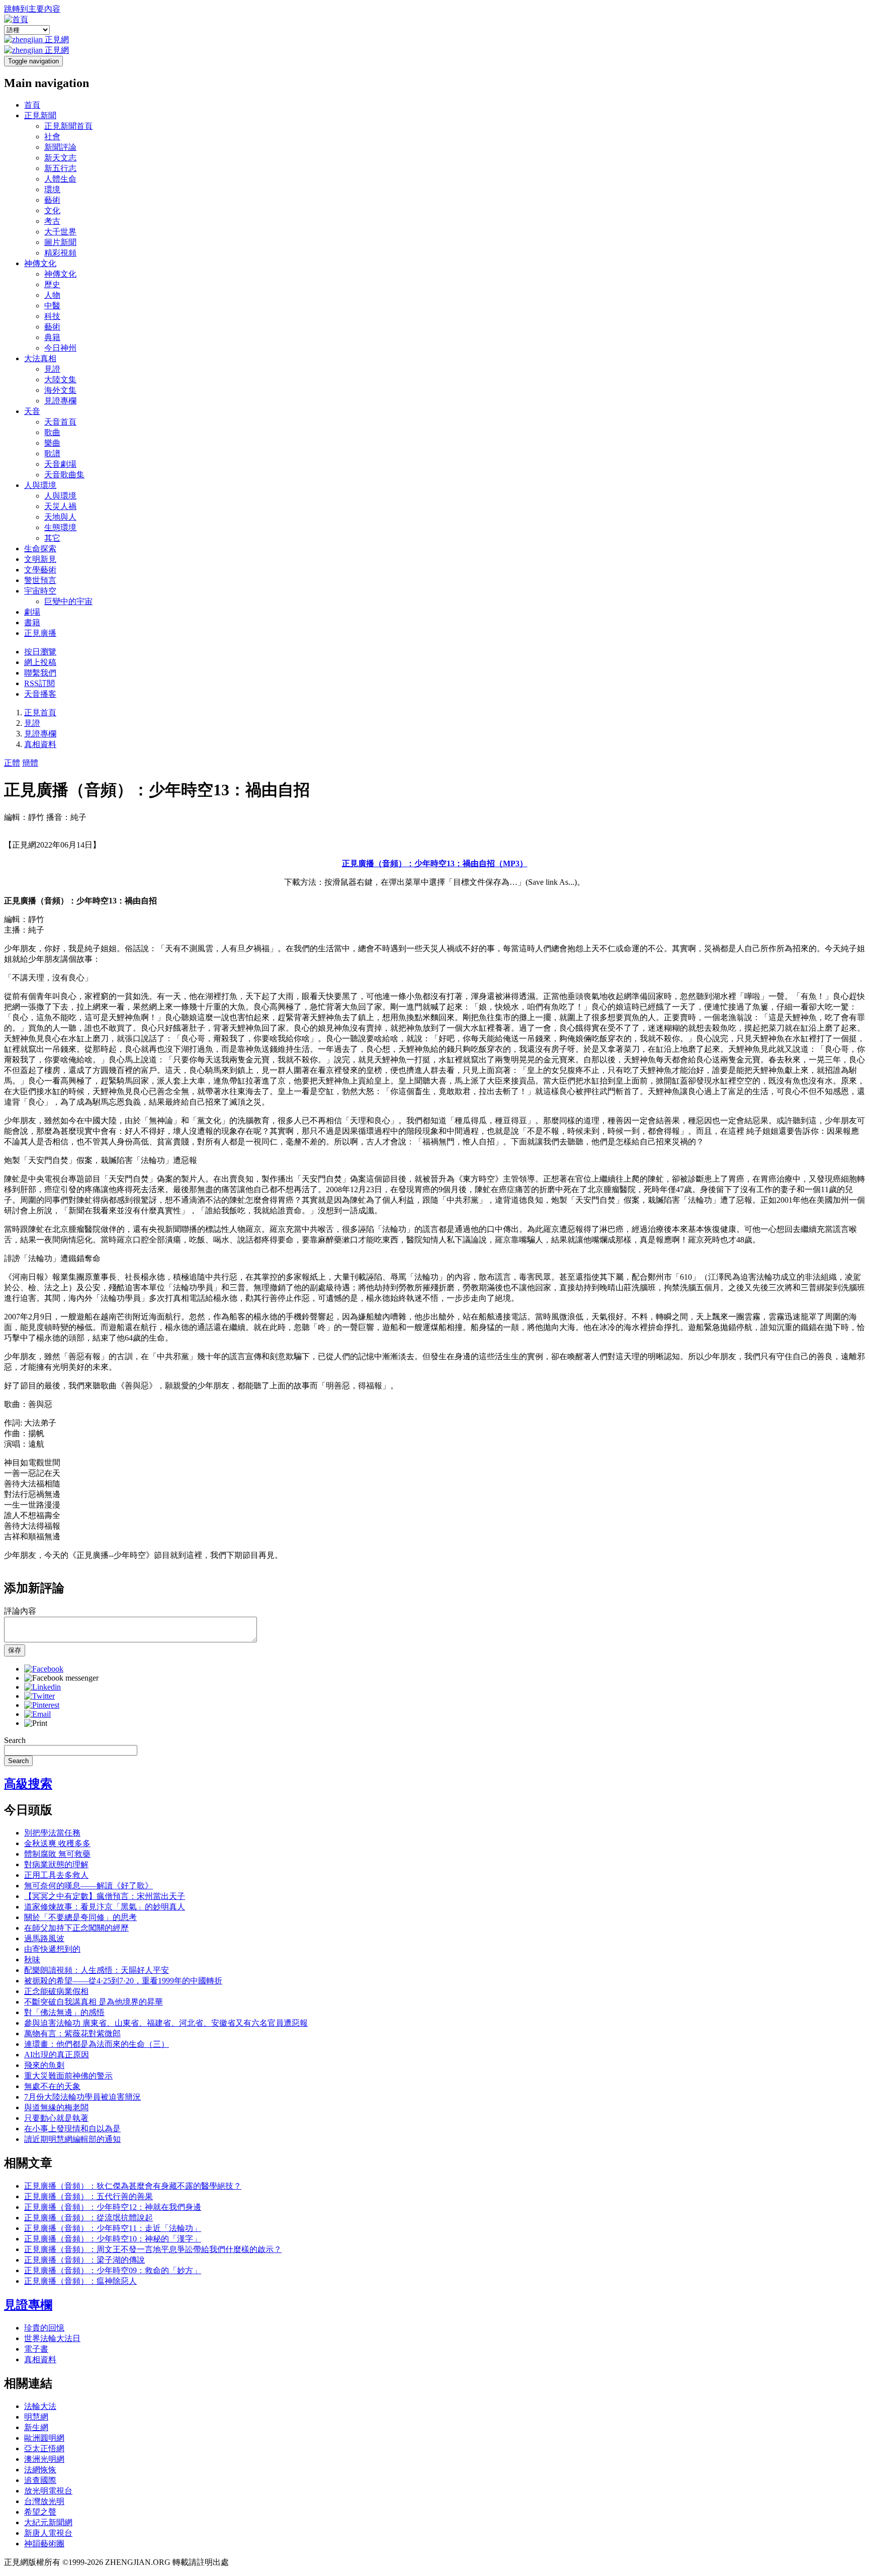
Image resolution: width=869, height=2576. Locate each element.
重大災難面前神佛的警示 (68, 2076)
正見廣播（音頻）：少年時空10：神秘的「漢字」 (113, 2239)
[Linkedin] (42, 1687)
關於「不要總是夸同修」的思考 (80, 1917)
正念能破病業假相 (56, 1991)
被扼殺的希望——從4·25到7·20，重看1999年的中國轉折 (123, 1981)
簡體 (30, 763)
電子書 (36, 2349)
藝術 (52, 200)
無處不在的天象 (52, 2086)
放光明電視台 (48, 2491)
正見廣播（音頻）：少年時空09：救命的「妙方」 (113, 2270)
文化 (52, 211)
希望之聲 (40, 2512)
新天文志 (60, 158)
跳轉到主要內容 (32, 9)
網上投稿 (40, 662)
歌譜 (52, 453)
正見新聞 (40, 115)
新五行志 (60, 168)
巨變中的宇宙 (68, 601)
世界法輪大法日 (52, 2338)
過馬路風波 (44, 1938)
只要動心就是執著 (56, 2118)
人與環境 (40, 485)
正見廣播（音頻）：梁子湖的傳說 (84, 2260)
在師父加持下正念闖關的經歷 (76, 1928)
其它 (52, 538)
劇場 (32, 612)
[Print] (36, 1723)
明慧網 (36, 2417)
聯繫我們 (40, 673)
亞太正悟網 (44, 2448)
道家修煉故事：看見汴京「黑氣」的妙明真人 (105, 1907)
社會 (52, 137)
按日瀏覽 (40, 652)
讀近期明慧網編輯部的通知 (72, 2139)
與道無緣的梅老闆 (56, 2107)
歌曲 (52, 432)
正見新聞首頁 (68, 126)
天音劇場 (60, 464)
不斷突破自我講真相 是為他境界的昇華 (94, 2002)
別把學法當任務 (52, 1833)
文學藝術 (40, 570)
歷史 (52, 284)
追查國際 (40, 2480)
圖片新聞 (60, 242)
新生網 (36, 2427)
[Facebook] (44, 1669)
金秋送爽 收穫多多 (57, 1843)
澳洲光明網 (44, 2459)
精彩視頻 (60, 253)
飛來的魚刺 (44, 2065)
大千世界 (60, 232)
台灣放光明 (44, 2501)
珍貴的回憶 (44, 2328)
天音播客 (40, 694)
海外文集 (60, 390)
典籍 (52, 337)
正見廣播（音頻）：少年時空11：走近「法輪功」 (113, 2228)
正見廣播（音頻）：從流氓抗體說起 (89, 2218)
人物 (52, 295)
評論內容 (20, 1611)
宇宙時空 (40, 591)
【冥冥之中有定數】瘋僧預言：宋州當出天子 (105, 1896)
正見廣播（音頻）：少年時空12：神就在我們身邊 (113, 2207)
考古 (52, 221)
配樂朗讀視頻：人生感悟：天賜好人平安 (97, 1970)
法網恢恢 (40, 2470)
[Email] (37, 1714)
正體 (12, 763)
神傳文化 (40, 263)
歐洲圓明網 (44, 2438)
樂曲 (52, 443)
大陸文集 (60, 380)
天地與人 (60, 517)
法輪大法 (40, 2406)
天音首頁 (60, 422)
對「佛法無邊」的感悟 (64, 2012)
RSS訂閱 (39, 683)
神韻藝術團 (44, 2544)
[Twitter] (39, 1696)
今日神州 (60, 348)
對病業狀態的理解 (56, 1864)
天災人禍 (60, 506)
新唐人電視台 (48, 2533)
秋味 (32, 1960)
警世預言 (40, 580)
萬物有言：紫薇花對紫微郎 (72, 2033)
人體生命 (60, 179)
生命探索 (40, 549)
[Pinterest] (42, 1705)
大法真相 (40, 358)
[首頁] (16, 19)
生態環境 (60, 527)
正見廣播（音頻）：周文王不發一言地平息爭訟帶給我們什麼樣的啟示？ (153, 2249)
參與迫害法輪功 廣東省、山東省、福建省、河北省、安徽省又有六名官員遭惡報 (166, 2023)
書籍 (32, 622)
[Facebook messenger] (61, 1678)
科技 (52, 316)
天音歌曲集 (64, 475)
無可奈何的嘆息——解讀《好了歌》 (89, 1886)
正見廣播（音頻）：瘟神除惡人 (80, 2281)
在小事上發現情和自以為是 (72, 2129)
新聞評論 (60, 147)
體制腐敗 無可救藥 (57, 1854)
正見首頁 (40, 713)
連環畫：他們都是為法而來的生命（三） (97, 2044)
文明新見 (40, 559)
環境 (52, 189)
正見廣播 (40, 633)
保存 (15, 1650)
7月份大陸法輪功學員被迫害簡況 (82, 2097)
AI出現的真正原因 (57, 2055)
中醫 (52, 306)
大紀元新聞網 (48, 2522)
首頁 (32, 105)
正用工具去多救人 (56, 1875)
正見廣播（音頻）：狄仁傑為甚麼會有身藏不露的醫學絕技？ (133, 2186)
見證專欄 (60, 401)
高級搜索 (28, 1784)
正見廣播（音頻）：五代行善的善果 (89, 2196)
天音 (32, 411)
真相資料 (40, 744)
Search (15, 1740)
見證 (52, 369)
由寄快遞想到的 (52, 1949)
